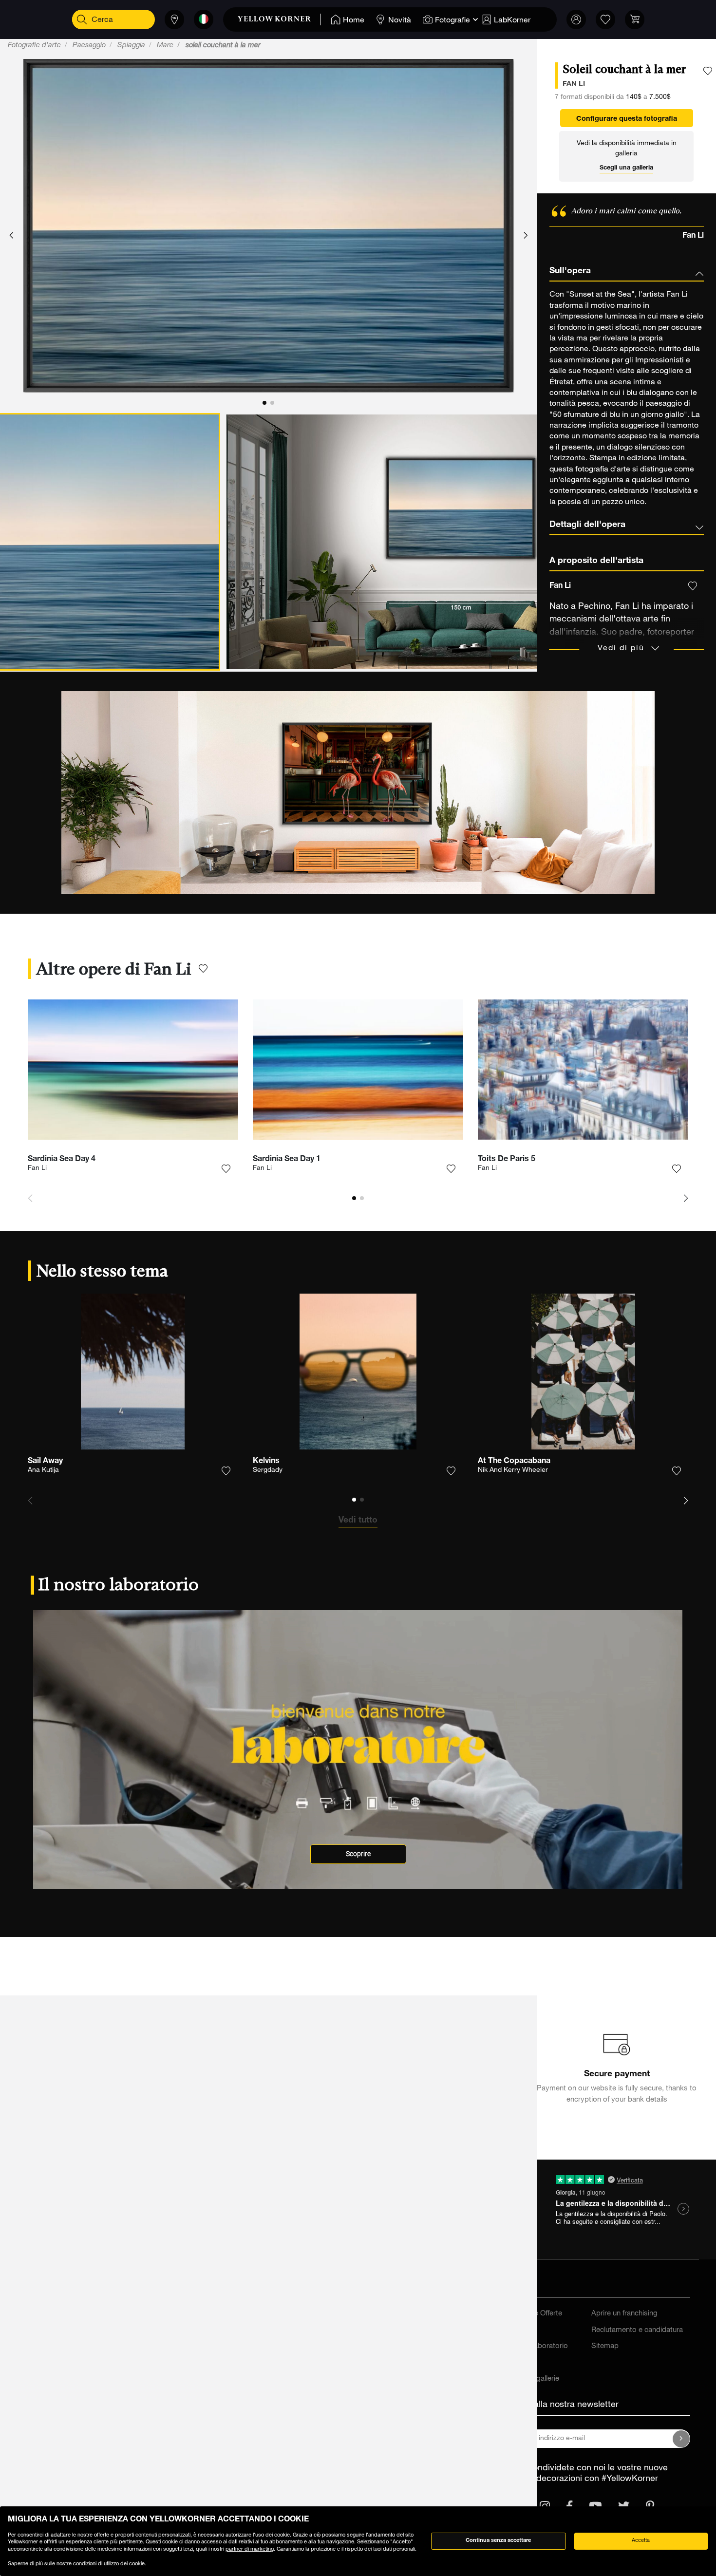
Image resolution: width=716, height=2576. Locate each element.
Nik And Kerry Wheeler (513, 1470)
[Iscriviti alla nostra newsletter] (681, 2439)
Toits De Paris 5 (507, 1160)
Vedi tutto (358, 1521)
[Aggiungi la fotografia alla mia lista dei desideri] (708, 71)
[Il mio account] (576, 19)
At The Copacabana (514, 1462)
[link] (279, 19)
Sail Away (45, 1462)
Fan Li (37, 1168)
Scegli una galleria (626, 168)
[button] (11, 236)
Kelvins (266, 1462)
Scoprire (358, 1854)
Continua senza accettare (498, 2541)
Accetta (641, 2541)
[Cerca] (82, 19)
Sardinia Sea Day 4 (62, 1160)
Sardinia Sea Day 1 (287, 1160)
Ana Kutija (43, 1470)
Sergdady (268, 1470)
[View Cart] (635, 19)
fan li (574, 84)
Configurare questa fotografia (627, 119)
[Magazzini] (174, 19)
